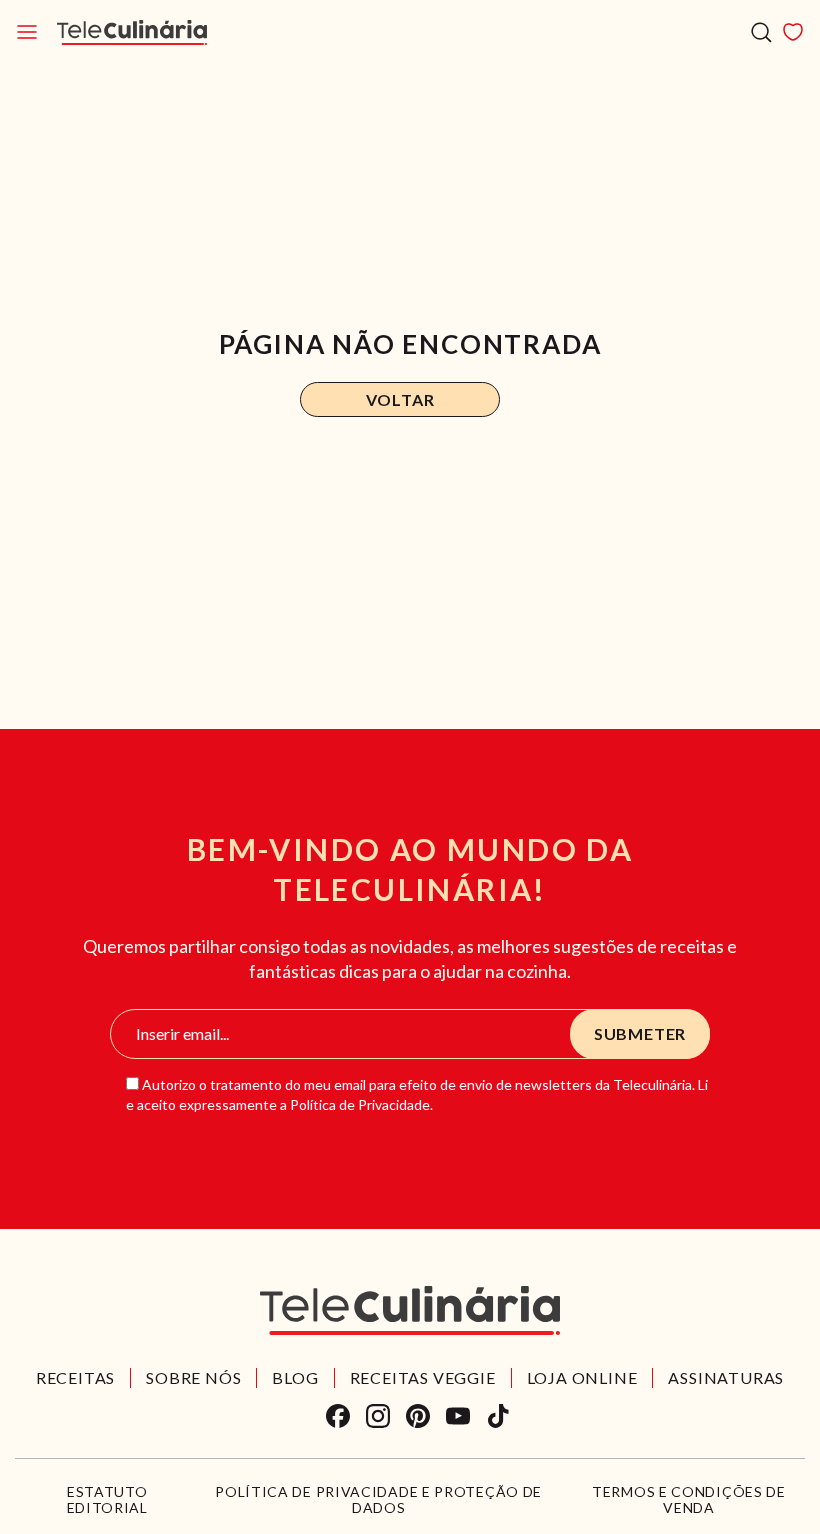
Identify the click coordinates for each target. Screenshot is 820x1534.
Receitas (75, 1377)
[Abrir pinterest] (418, 1416)
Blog (295, 1377)
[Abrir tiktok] (498, 1416)
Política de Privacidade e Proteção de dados (378, 1500)
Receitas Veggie (423, 1377)
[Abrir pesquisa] (761, 32)
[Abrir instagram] (378, 1416)
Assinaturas (726, 1377)
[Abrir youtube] (458, 1416)
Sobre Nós (193, 1377)
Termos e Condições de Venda (689, 1500)
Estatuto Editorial (107, 1500)
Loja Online (582, 1377)
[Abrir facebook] (338, 1416)
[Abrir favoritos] (793, 32)
